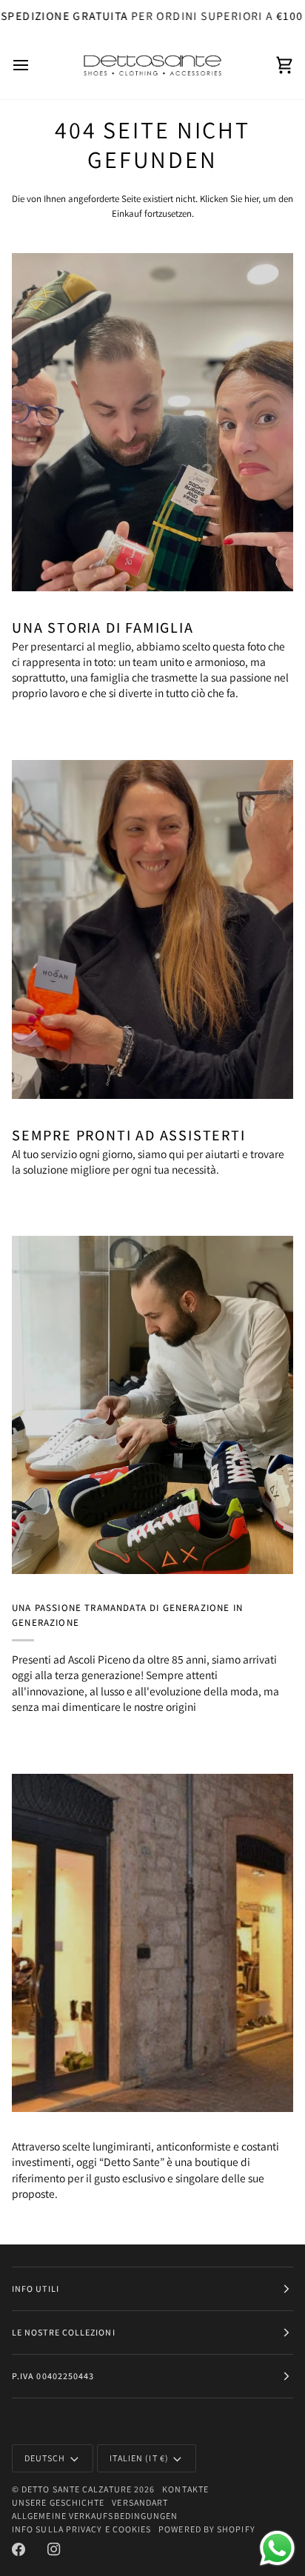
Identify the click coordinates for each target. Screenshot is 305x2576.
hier (251, 199)
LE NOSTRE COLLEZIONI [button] (64, 2332)
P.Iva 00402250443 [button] (53, 2376)
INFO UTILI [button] (36, 2289)
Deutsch (45, 2458)
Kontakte (185, 2489)
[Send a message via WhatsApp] (277, 2548)
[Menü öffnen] (34, 65)
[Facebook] (19, 2549)
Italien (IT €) (139, 2458)
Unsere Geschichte (58, 2502)
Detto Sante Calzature (77, 2489)
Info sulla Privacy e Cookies (81, 2529)
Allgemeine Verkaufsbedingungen (95, 2516)
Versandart (140, 2502)
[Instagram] (54, 2549)
